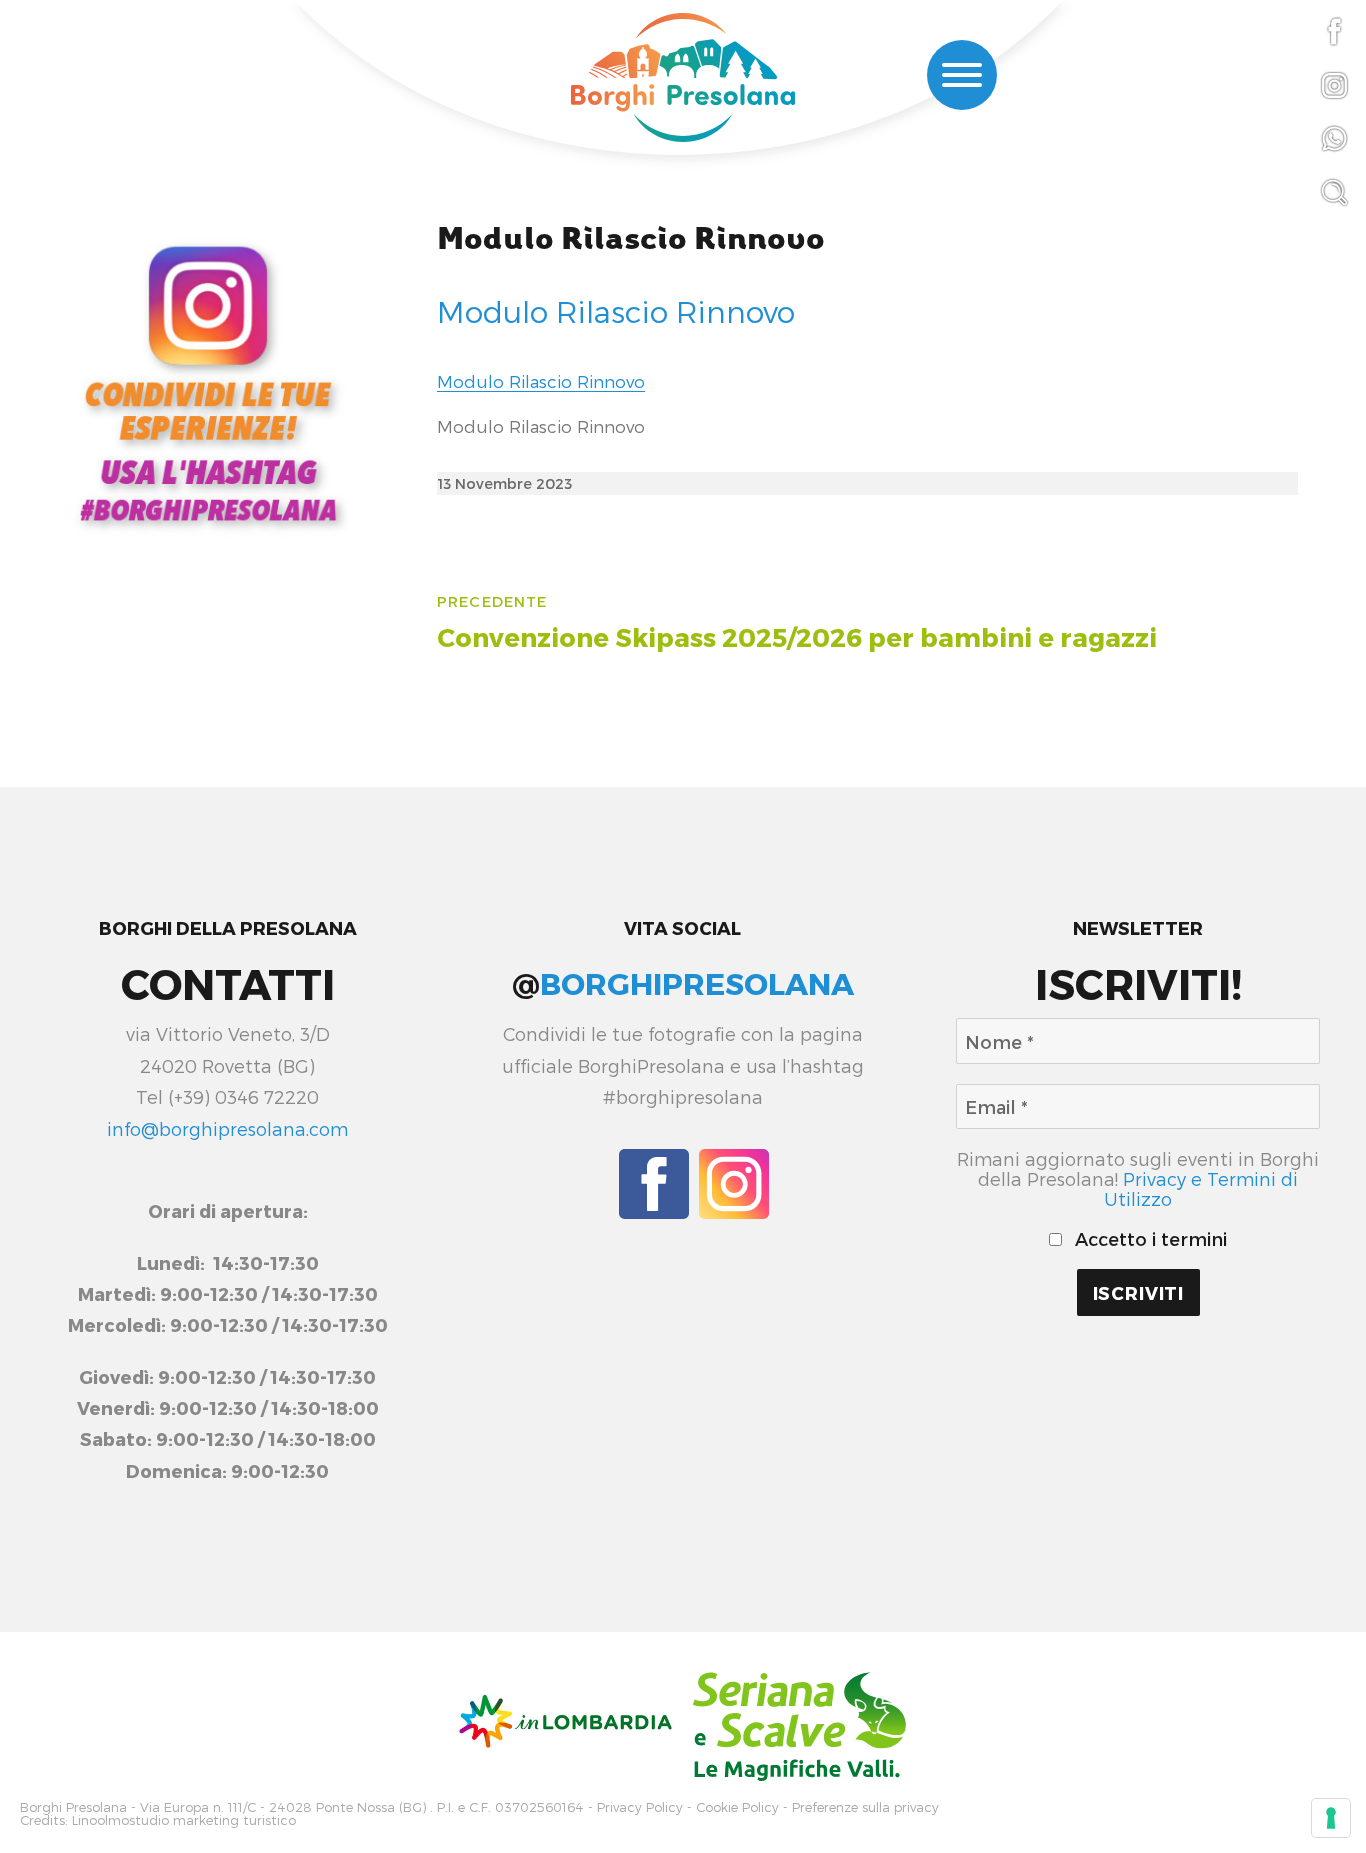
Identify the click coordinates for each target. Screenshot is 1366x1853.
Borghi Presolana (73, 1807)
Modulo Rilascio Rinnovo (631, 239)
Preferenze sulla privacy (865, 1807)
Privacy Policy (640, 1807)
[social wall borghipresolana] (208, 381)
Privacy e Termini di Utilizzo (1201, 1188)
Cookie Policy (737, 1807)
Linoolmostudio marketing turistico (184, 1820)
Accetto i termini (1148, 1239)
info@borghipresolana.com (227, 1128)
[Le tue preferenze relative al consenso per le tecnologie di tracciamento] (1331, 1818)
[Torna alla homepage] (683, 80)
